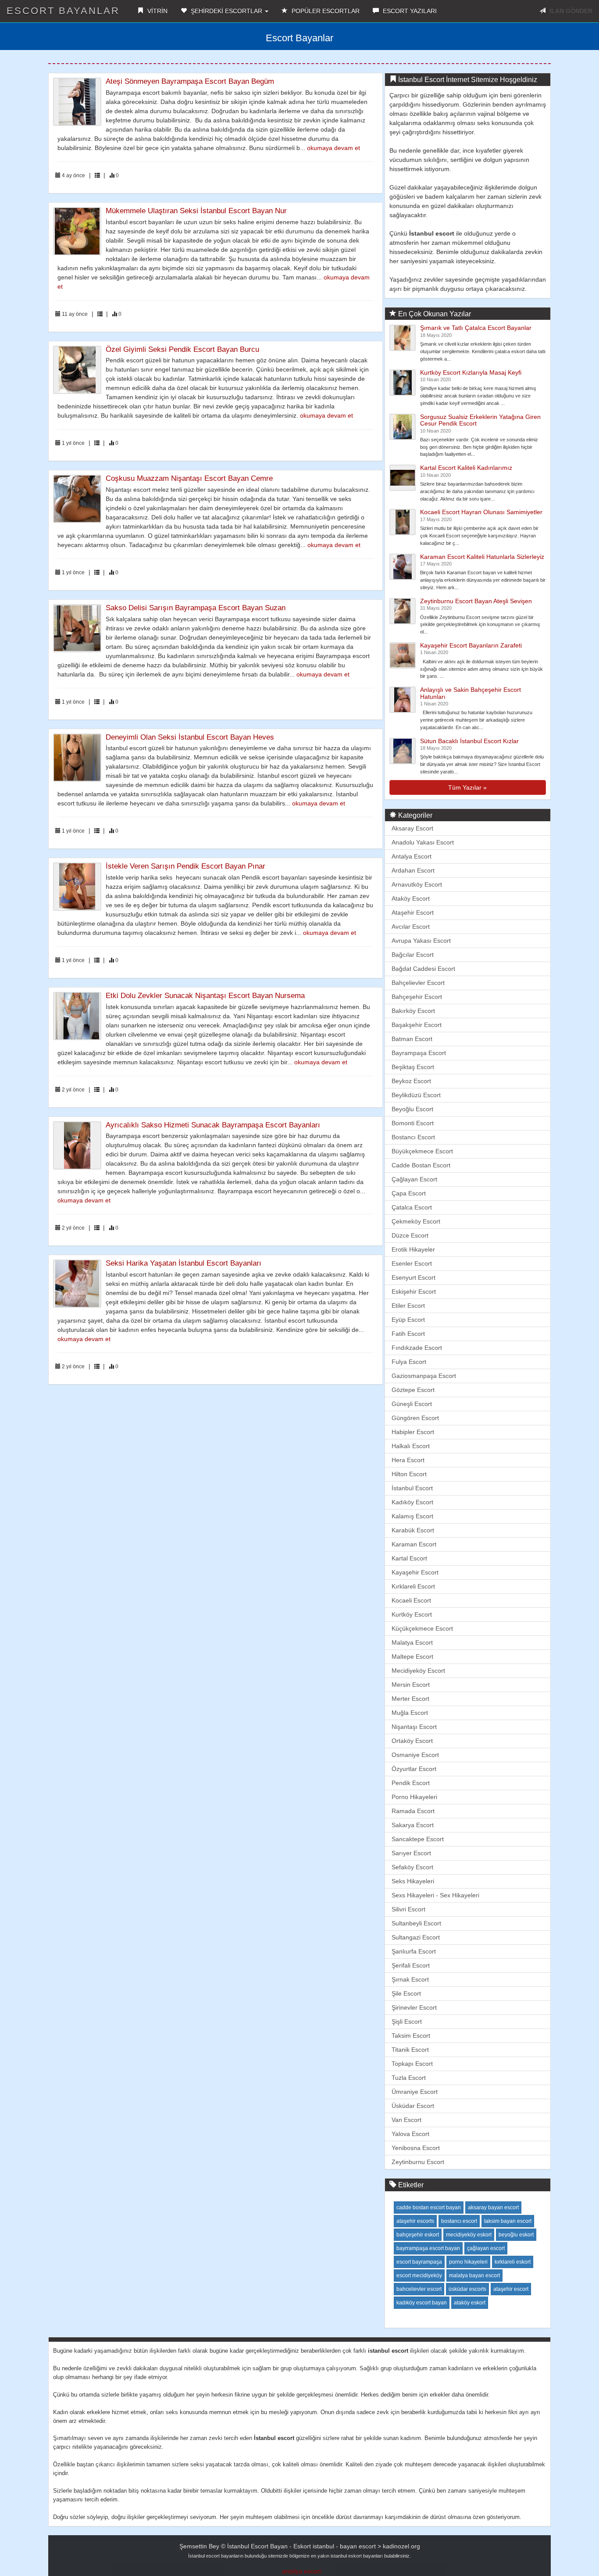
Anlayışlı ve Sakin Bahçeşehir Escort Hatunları (471, 693)
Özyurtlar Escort (414, 1769)
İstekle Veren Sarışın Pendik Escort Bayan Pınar (185, 866)
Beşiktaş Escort (413, 1067)
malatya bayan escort (474, 2275)
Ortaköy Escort (412, 1741)
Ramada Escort (413, 1811)
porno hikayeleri (468, 2262)
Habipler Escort (413, 1432)
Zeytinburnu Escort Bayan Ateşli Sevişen (476, 601)
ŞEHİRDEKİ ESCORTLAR (226, 11)
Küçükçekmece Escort (422, 1628)
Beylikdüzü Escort (416, 1095)
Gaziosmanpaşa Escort (424, 1376)
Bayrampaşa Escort (419, 1053)
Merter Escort (410, 1699)
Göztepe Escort (413, 1390)
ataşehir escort (511, 2289)
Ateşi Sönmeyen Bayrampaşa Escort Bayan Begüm (190, 81)
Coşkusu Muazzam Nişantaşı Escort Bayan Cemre (189, 478)
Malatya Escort (412, 1642)
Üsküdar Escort (413, 2106)
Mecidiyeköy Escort (418, 1671)
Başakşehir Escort (417, 1025)
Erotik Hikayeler (413, 1249)
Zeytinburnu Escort (418, 2162)
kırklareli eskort (513, 2262)
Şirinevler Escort (414, 2007)
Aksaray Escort (412, 828)
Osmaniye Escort (415, 1755)
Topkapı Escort (412, 2064)
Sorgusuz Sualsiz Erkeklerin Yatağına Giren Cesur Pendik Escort (480, 420)
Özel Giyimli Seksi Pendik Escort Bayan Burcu (182, 349)
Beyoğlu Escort (412, 1109)
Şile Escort (406, 1993)
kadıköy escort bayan (422, 2303)
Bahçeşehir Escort (417, 997)
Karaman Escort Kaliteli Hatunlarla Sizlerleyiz (482, 557)
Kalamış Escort (412, 1516)
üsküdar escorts (467, 2289)
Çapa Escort (409, 1193)
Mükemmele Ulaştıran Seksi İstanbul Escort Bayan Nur (196, 211)
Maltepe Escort (412, 1657)
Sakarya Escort (413, 1825)
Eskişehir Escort (414, 1292)
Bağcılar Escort (413, 955)
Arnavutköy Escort (417, 884)
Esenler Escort (412, 1263)
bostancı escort (459, 2221)
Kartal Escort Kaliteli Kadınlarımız (466, 468)
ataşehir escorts (415, 2221)
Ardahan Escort (413, 870)
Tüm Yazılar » (467, 787)
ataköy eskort (470, 2303)
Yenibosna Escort (416, 2148)
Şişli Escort (407, 2021)
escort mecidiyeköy (419, 2275)
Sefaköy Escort (412, 1867)
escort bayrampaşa (419, 2262)
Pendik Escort (411, 1783)
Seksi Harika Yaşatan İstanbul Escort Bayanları (184, 1263)
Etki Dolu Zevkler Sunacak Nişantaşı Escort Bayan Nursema (205, 996)
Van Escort (406, 2120)
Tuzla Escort (409, 2078)
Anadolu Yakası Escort (423, 842)
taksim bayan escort (508, 2221)
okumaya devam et (333, 148)
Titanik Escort (410, 2050)
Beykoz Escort (411, 1081)
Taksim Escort (411, 2036)
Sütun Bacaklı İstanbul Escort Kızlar (469, 741)
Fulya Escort (409, 1362)
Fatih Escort (408, 1334)
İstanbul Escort (412, 1488)
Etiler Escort (408, 1306)
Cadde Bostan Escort (421, 1165)
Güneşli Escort (412, 1404)
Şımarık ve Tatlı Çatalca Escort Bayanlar (476, 328)
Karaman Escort (414, 1544)
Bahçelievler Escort (418, 983)
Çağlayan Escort (414, 1179)
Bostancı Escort (413, 1137)
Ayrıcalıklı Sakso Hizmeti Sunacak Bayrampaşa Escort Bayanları (213, 1125)
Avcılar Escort (411, 927)
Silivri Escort (408, 1909)
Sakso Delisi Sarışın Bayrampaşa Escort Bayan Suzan (196, 608)
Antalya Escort (412, 856)
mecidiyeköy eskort (469, 2235)
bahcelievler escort (419, 2289)
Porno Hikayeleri (414, 1797)
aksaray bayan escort (493, 2207)
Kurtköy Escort (412, 1614)
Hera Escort (408, 1460)
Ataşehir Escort (413, 912)
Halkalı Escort (411, 1446)
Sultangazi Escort (416, 1937)
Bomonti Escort (413, 1123)
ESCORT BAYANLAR (63, 11)
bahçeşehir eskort (418, 2235)
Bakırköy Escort (413, 1011)
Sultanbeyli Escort (416, 1923)
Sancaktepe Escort (418, 1839)
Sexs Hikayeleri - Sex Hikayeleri (435, 1895)
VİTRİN (157, 11)
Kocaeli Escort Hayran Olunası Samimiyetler (481, 512)
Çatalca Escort (412, 1207)
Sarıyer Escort (411, 1853)
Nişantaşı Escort (414, 1727)
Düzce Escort (410, 1235)
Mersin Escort (411, 1685)
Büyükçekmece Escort (422, 1151)
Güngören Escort (415, 1418)
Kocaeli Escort (411, 1600)
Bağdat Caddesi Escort (423, 969)
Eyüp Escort (408, 1320)
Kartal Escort (409, 1558)
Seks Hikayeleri (413, 1881)
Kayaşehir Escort (415, 1572)
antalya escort (301, 2571)
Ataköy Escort (411, 898)
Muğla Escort (410, 1713)
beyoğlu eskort (516, 2235)
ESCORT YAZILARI (409, 11)
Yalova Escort (410, 2134)
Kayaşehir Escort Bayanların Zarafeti (471, 645)
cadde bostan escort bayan (429, 2207)
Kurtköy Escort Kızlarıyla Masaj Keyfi (471, 372)
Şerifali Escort (411, 1965)
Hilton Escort (409, 1474)
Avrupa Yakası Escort (421, 941)
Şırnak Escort (410, 1979)
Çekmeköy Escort (416, 1221)
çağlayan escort (486, 2248)
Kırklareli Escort (413, 1586)
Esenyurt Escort (414, 1277)
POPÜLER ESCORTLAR (325, 11)
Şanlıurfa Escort (414, 1951)
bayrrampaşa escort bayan (428, 2248)
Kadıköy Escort (412, 1502)
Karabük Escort (413, 1530)
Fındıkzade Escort (417, 1348)
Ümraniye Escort (415, 2092)
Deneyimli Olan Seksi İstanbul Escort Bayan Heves (190, 737)
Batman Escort (412, 1039)
